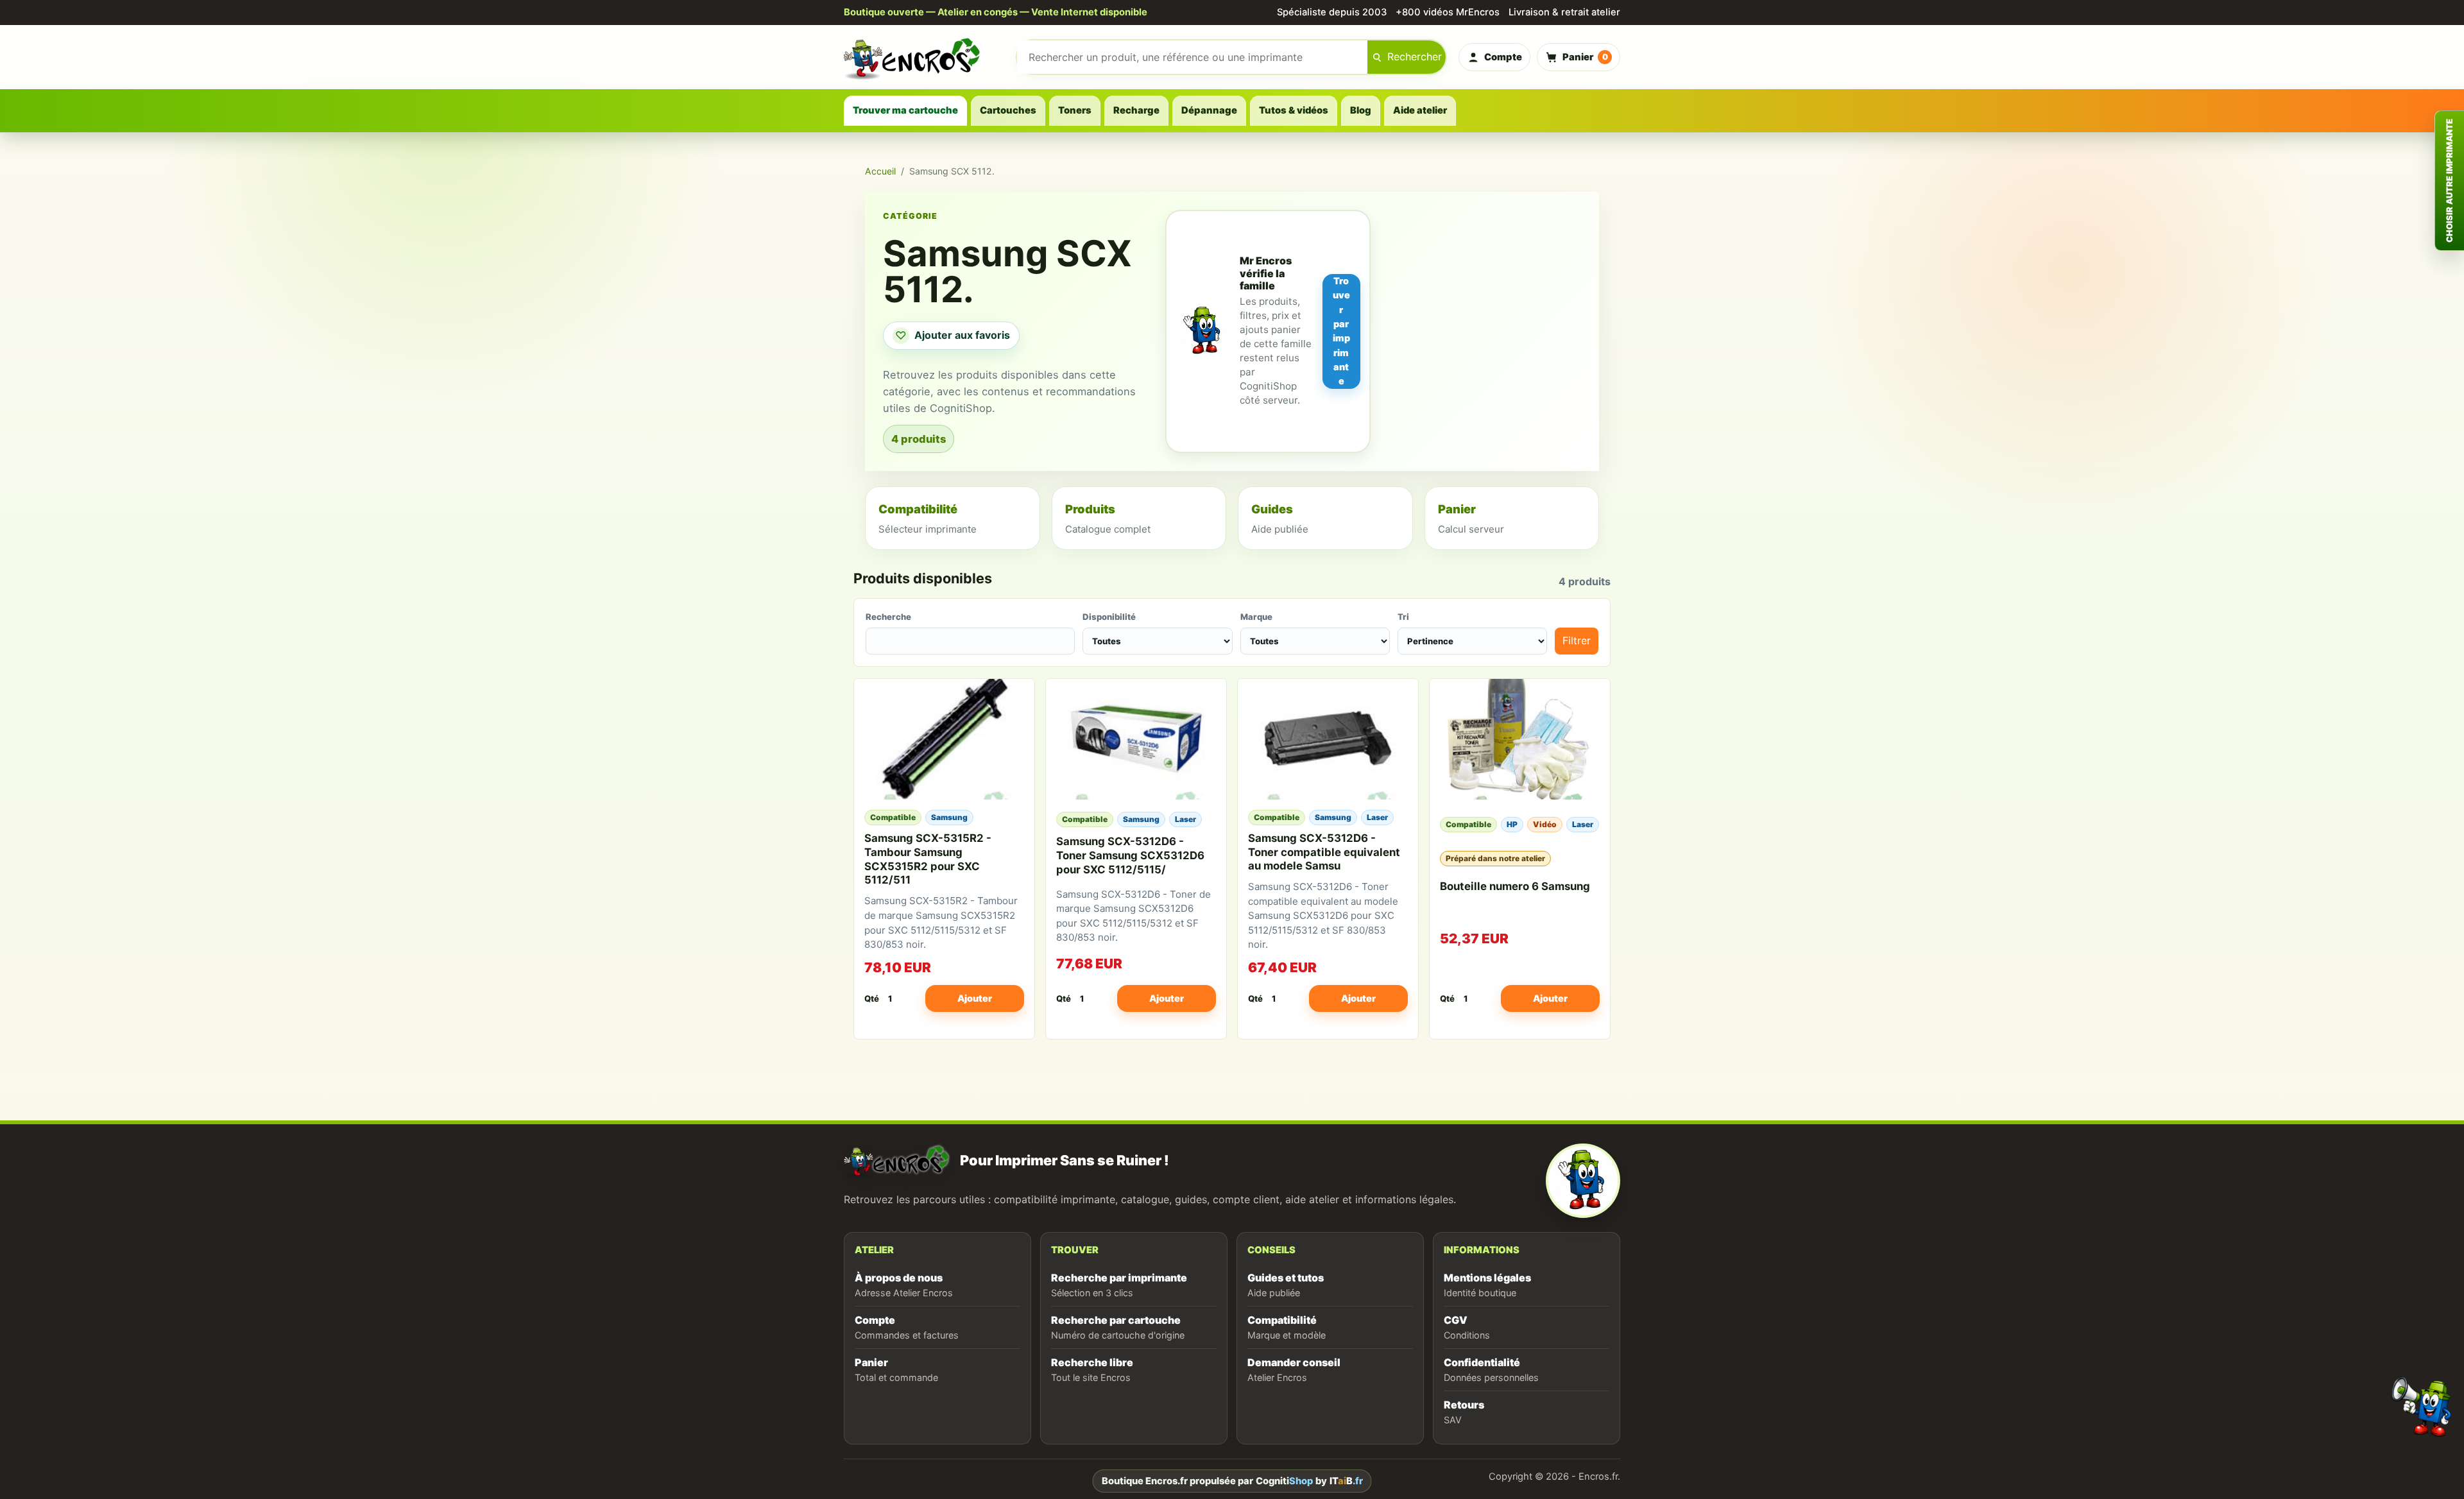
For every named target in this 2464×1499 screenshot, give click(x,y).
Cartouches (1008, 110)
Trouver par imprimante (1341, 331)
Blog (1361, 110)
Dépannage (1209, 110)
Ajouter (975, 998)
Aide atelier (1420, 110)
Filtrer (1577, 640)
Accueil (880, 171)
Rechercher (1415, 56)
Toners (1075, 110)
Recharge (1136, 110)
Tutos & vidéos (1294, 110)
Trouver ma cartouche (905, 110)
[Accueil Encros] (924, 57)
